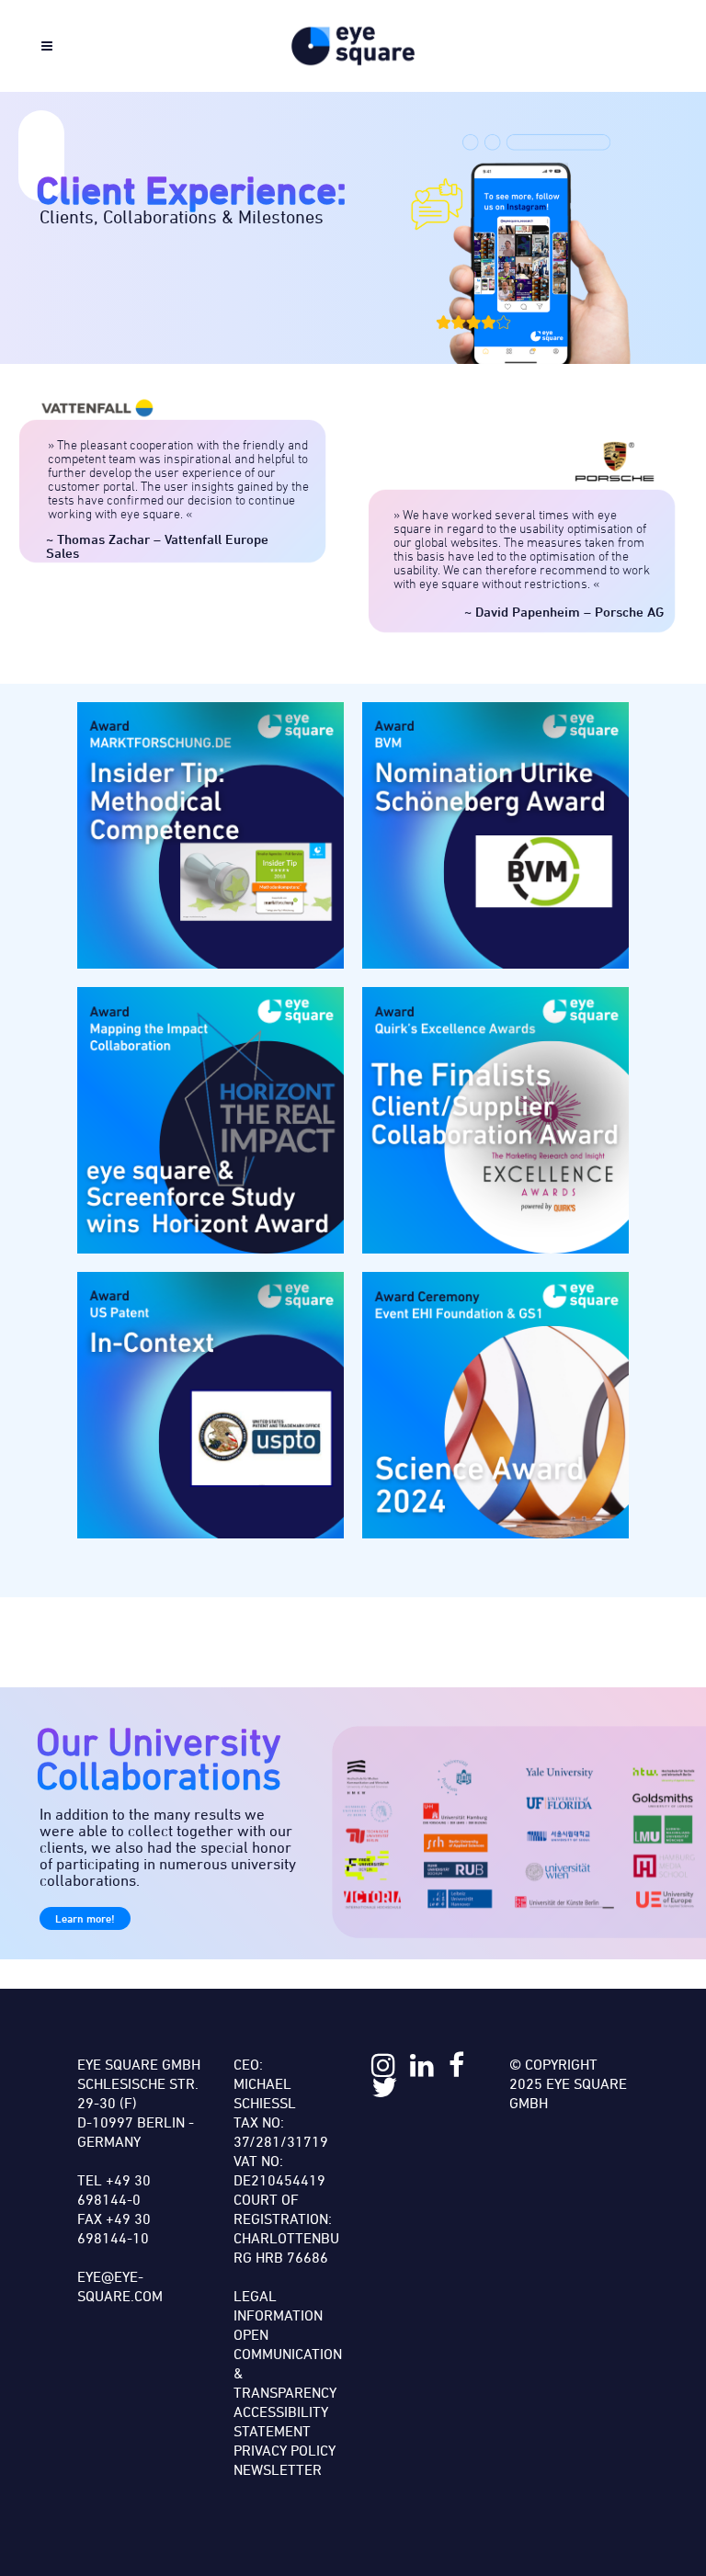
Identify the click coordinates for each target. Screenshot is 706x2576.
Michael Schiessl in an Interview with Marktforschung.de (211, 1405)
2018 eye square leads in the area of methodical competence (211, 835)
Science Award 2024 (495, 1405)
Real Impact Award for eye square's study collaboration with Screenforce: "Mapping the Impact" (211, 1120)
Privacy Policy (285, 2450)
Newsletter (278, 2469)
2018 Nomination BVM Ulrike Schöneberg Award (495, 835)
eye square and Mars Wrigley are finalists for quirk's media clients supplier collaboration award (495, 1120)
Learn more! (85, 1918)
